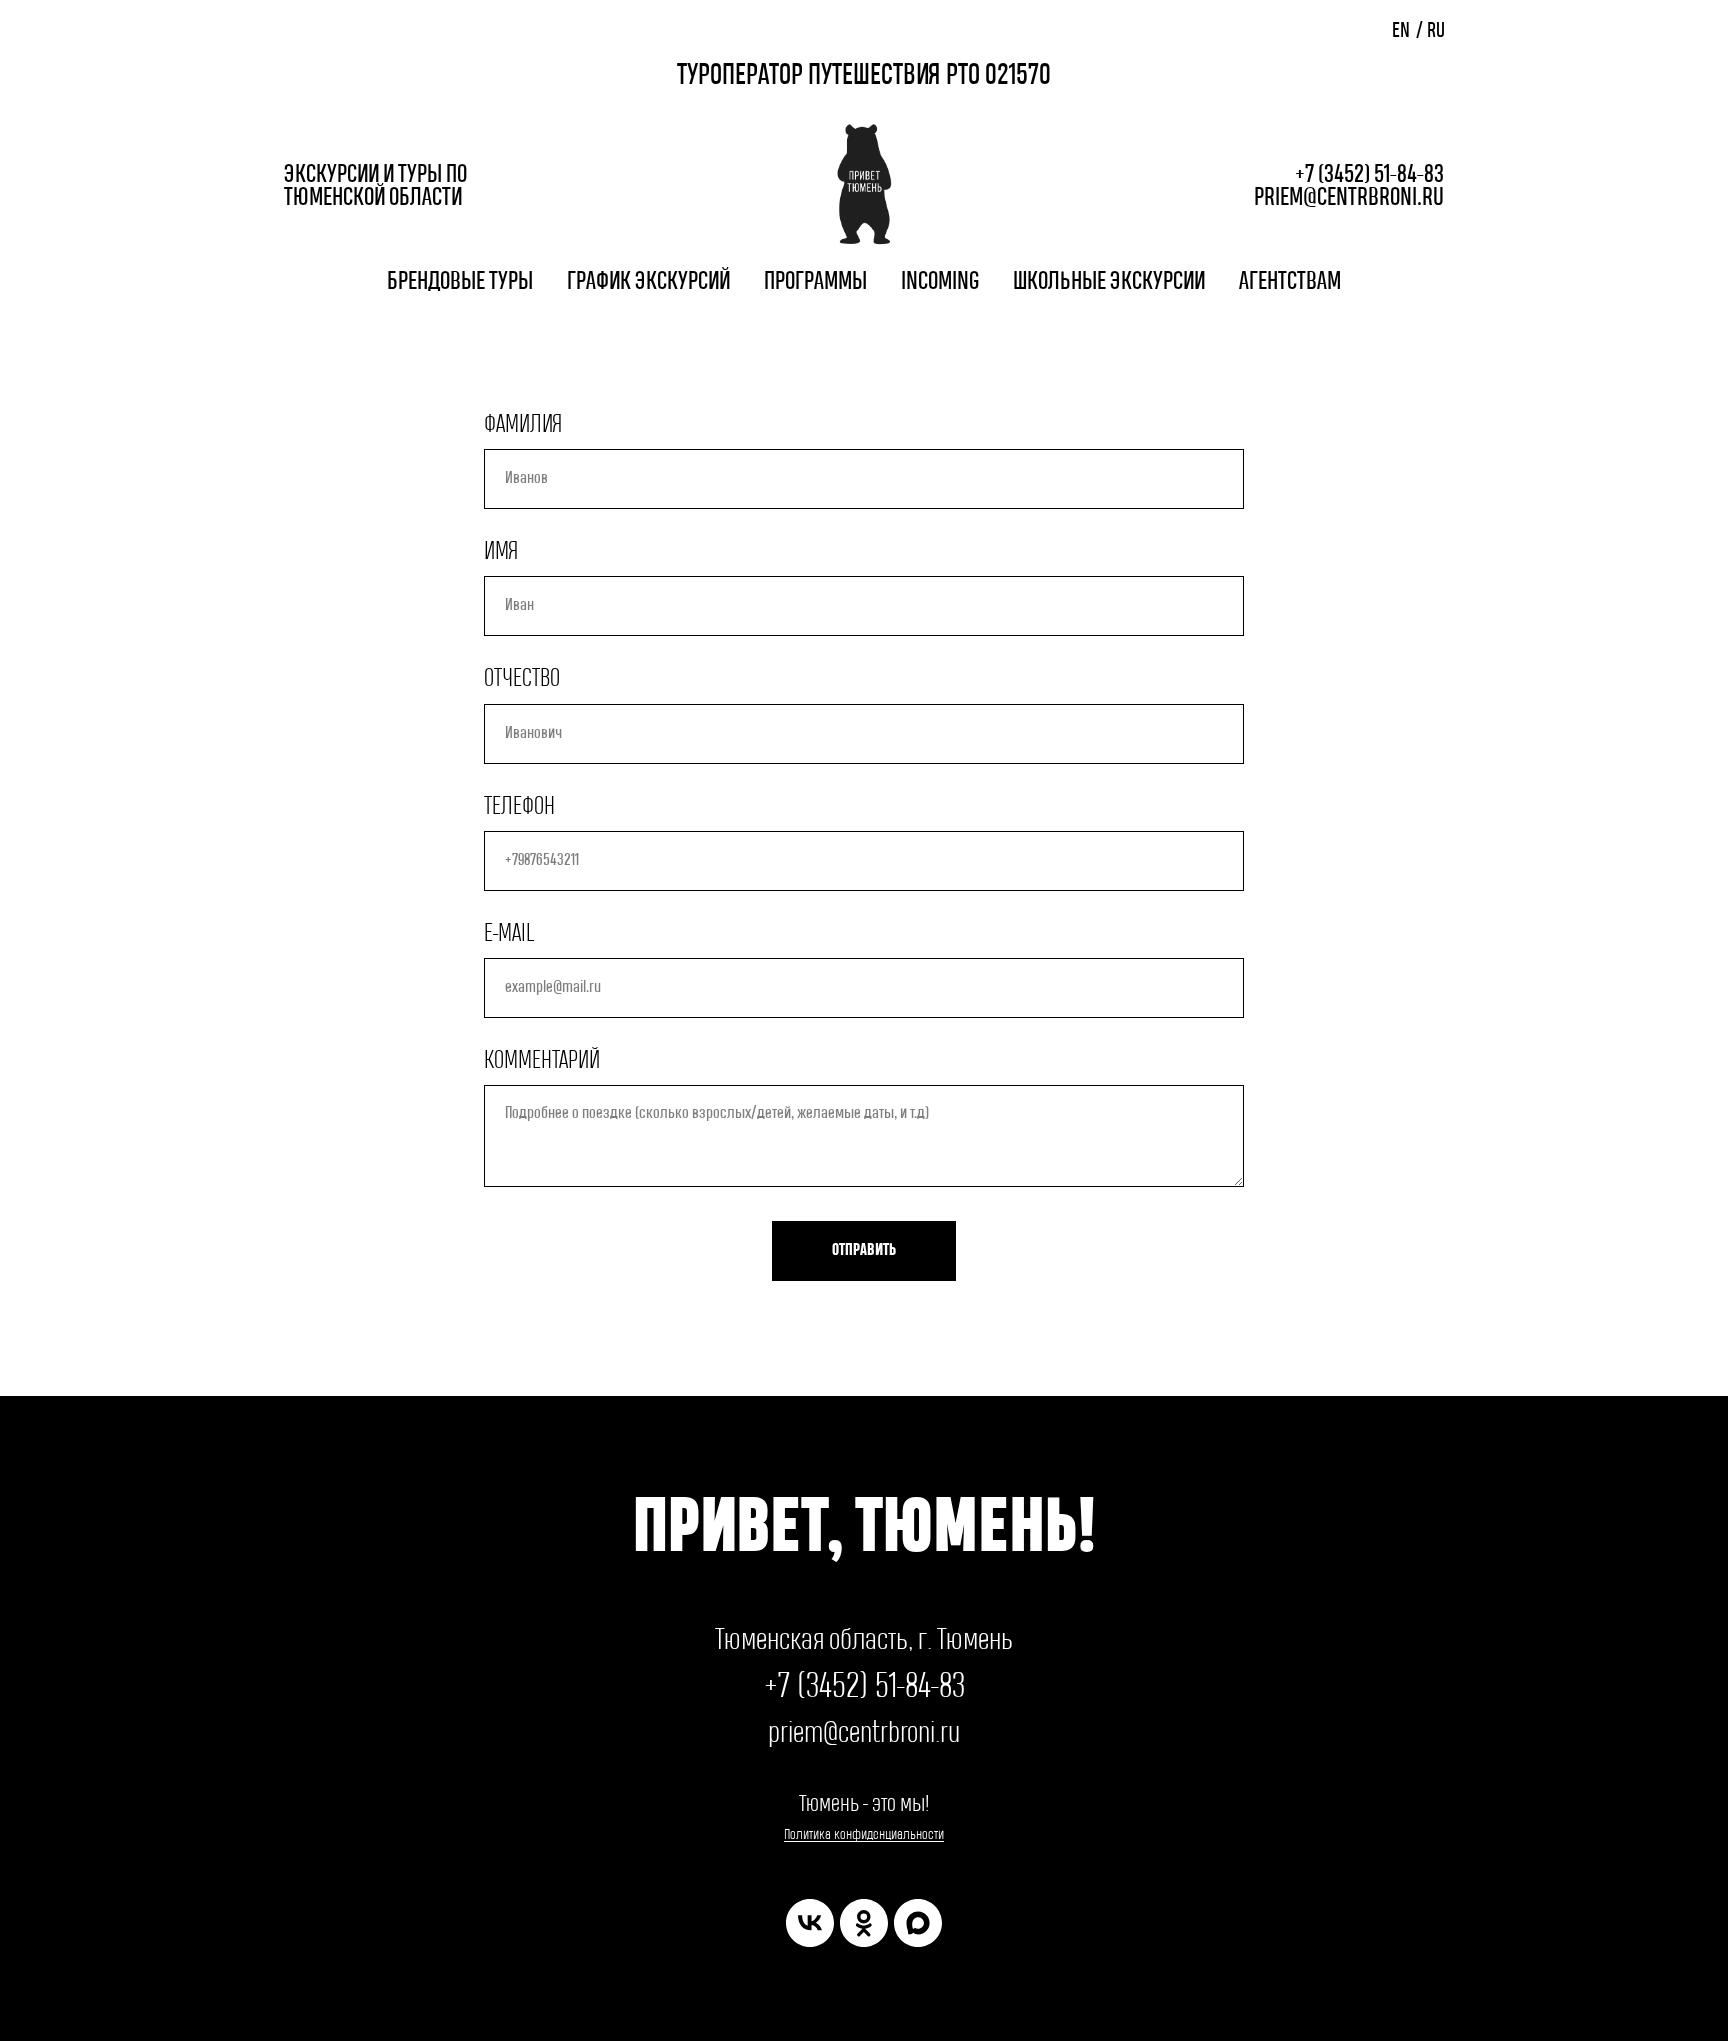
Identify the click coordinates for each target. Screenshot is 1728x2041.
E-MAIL (509, 934)
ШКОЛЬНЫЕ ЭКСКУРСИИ (1109, 282)
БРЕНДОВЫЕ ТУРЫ (460, 282)
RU (1436, 31)
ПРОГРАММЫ (815, 282)
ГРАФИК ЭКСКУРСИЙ (648, 282)
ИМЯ (501, 552)
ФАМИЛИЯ (523, 425)
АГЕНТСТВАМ (1290, 282)
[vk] (810, 1923)
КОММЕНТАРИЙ (542, 1061)
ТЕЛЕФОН (519, 807)
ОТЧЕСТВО (522, 679)
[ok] (864, 1923)
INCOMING (940, 282)
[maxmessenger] (918, 1923)
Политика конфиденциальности (864, 1834)
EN (1401, 31)
